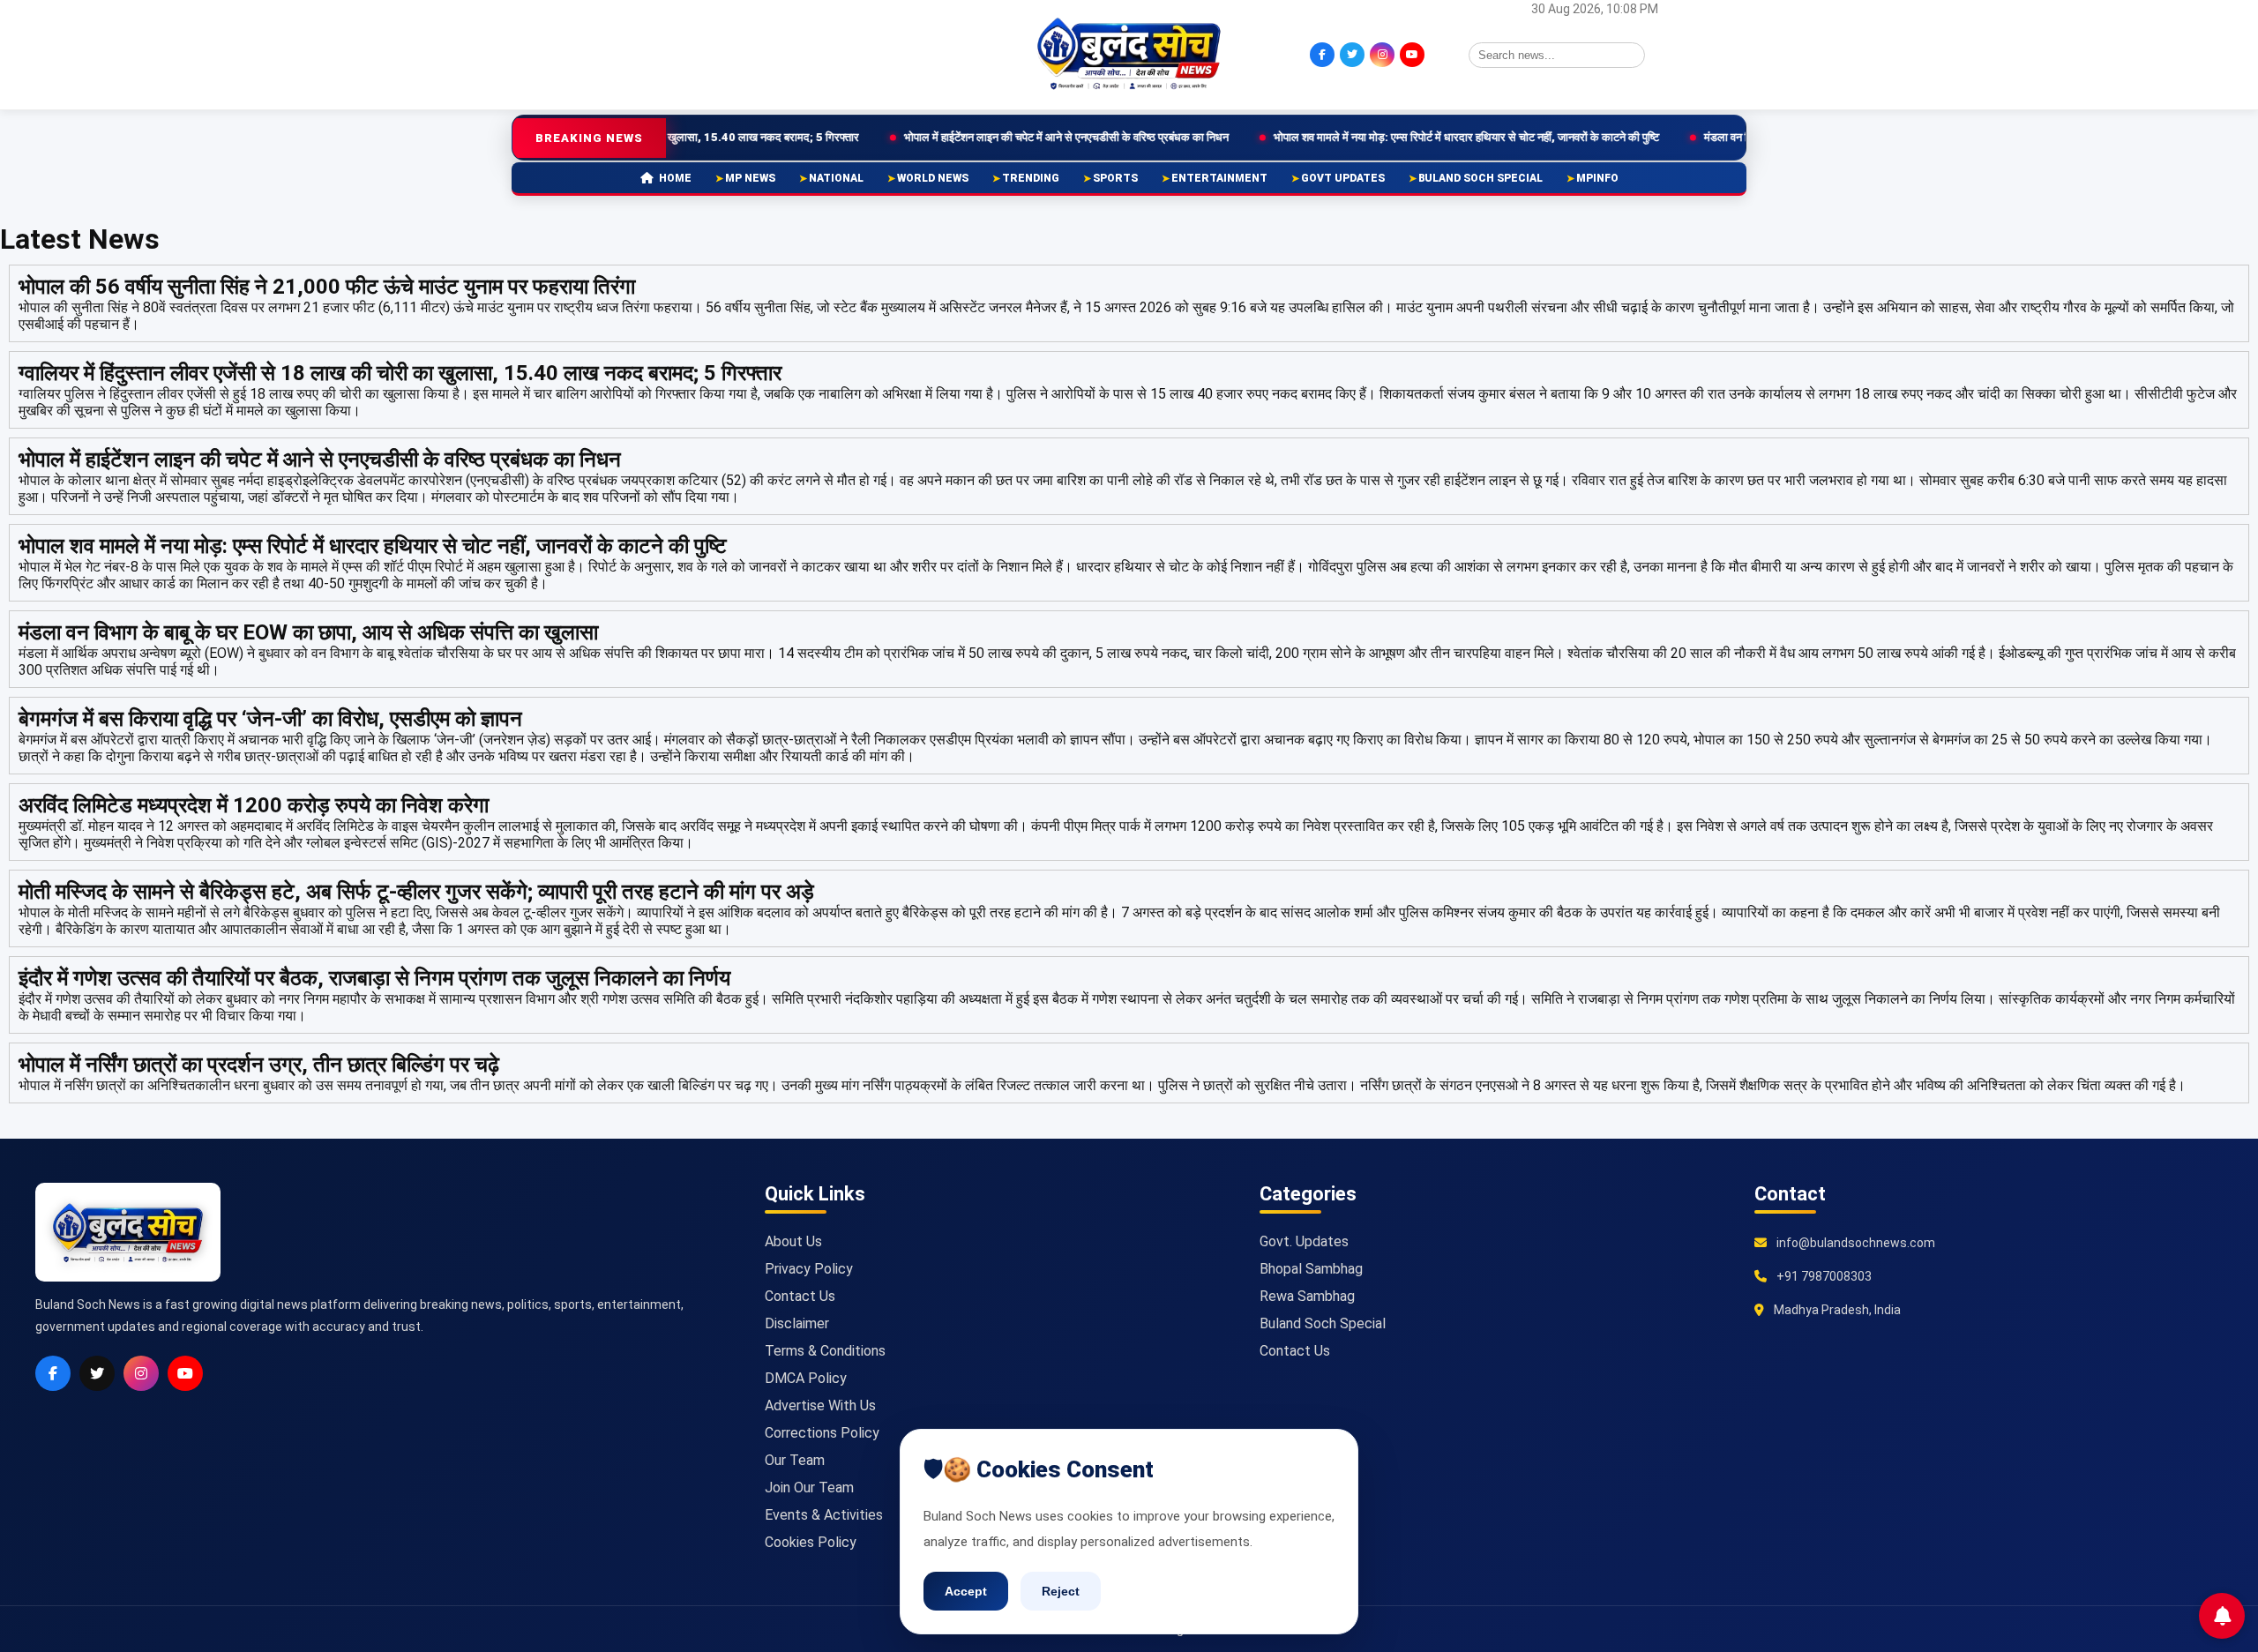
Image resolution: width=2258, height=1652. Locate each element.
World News (933, 178)
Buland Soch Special (1480, 178)
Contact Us (800, 1296)
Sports (1115, 178)
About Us (793, 1241)
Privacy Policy (809, 1269)
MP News (750, 178)
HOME (675, 178)
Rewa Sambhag (1307, 1296)
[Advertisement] (692, 53)
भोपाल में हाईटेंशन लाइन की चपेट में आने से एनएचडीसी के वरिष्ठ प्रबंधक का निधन (965, 137)
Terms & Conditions (825, 1351)
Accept (966, 1591)
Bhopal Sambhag (1311, 1269)
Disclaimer (797, 1323)
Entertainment (1219, 178)
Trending (1031, 178)
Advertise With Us (820, 1405)
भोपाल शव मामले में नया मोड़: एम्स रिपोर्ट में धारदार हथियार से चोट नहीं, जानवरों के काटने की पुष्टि (1365, 137)
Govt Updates (1343, 178)
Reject (1061, 1591)
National (836, 178)
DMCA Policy (806, 1378)
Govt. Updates (1304, 1241)
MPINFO (1597, 178)
